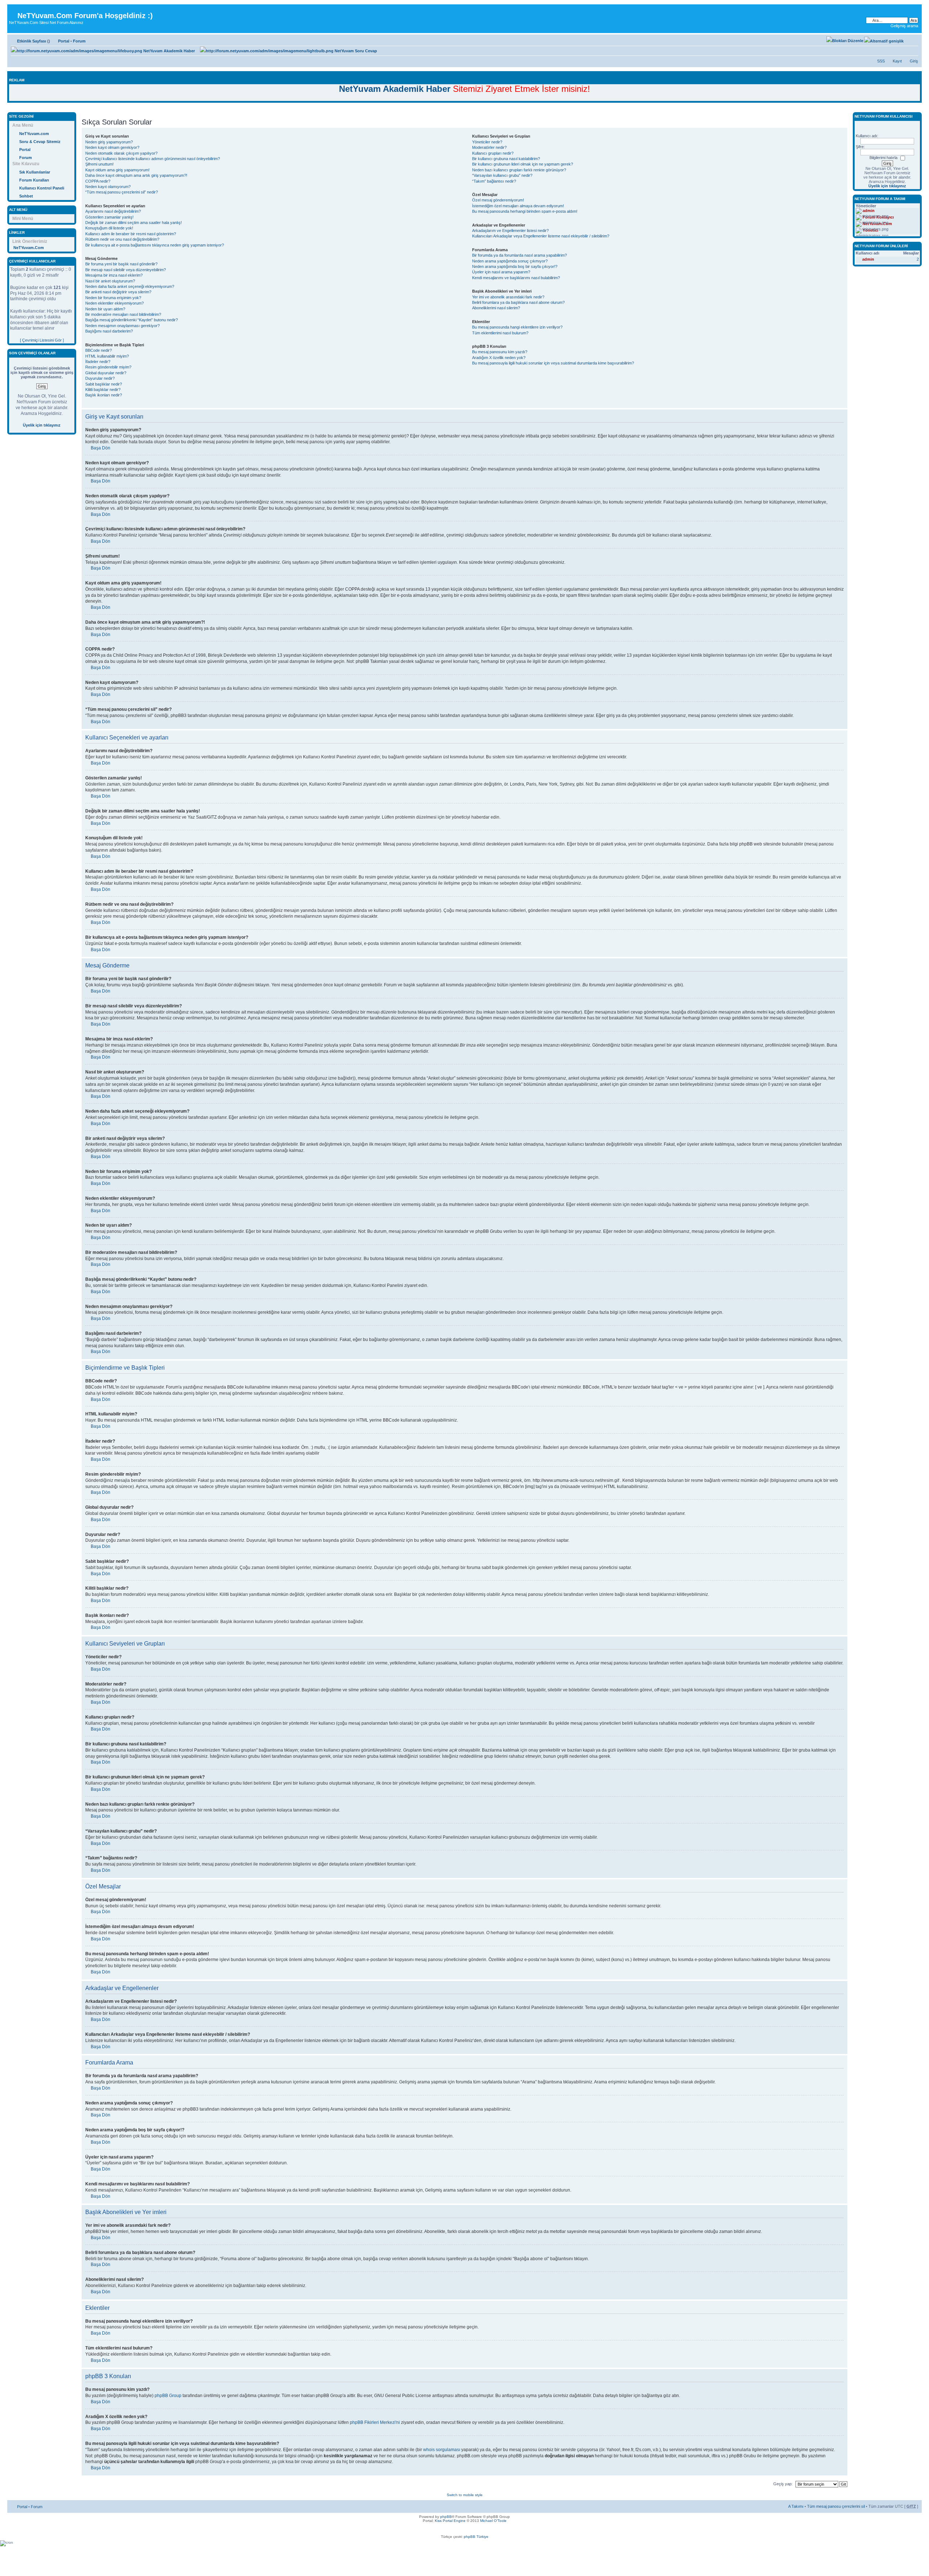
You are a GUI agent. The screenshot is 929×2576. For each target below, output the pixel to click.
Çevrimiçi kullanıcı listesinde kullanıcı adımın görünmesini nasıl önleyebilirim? (153, 159)
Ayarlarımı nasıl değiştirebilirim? (113, 211)
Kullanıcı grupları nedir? (493, 153)
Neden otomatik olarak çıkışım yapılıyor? (121, 153)
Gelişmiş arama (904, 26)
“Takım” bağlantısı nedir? (494, 181)
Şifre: (860, 147)
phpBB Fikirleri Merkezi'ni (375, 2422)
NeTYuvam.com (34, 134)
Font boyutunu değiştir (913, 40)
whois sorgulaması (442, 2450)
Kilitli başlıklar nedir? (103, 390)
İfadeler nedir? (98, 362)
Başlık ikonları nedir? (104, 395)
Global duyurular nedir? (106, 373)
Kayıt (897, 61)
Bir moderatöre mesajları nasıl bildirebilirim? (123, 314)
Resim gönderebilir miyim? (108, 367)
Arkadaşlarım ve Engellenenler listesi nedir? (510, 231)
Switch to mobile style (465, 2495)
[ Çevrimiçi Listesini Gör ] (42, 340)
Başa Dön (101, 448)
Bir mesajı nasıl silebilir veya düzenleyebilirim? (126, 270)
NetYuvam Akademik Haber (169, 51)
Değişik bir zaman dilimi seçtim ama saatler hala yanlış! (134, 223)
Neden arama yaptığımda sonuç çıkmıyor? (510, 261)
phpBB (446, 2517)
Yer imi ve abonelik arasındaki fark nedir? (508, 297)
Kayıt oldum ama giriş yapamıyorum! (117, 170)
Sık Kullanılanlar (35, 172)
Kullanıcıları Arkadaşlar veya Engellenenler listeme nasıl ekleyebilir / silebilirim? (541, 236)
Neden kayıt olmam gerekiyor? (112, 147)
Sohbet (26, 196)
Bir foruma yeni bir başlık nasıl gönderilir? (121, 264)
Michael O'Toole (493, 2521)
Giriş (914, 61)
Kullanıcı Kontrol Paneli (42, 188)
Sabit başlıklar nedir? (104, 384)
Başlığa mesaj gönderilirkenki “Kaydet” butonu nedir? (132, 320)
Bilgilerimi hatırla (883, 158)
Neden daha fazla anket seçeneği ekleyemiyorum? (130, 286)
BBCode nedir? (99, 350)
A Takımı (796, 2506)
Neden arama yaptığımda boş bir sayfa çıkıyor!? (515, 266)
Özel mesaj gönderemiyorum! (498, 200)
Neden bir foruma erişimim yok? (113, 298)
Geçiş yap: (783, 2484)
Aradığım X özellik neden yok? (499, 358)
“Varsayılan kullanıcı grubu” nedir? (502, 175)
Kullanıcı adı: (867, 136)
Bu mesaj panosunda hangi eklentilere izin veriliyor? (517, 327)
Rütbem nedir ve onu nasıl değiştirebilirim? (122, 239)
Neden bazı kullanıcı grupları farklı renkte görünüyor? (519, 170)
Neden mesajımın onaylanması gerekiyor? (122, 326)
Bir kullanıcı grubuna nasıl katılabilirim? (506, 159)
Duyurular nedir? (100, 378)
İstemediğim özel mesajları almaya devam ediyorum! (518, 206)
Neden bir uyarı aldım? (105, 309)
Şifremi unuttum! (99, 164)
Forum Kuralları (34, 180)
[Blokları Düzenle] (845, 41)
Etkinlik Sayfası (32, 41)
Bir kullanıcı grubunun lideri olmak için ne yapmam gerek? (523, 164)
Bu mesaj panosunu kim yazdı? (500, 352)
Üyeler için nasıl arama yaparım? (501, 272)
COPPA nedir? (98, 181)
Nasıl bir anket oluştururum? (110, 281)
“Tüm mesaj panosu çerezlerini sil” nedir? (122, 192)
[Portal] (13, 10)
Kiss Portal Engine (450, 2521)
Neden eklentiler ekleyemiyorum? (114, 303)
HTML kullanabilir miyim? (107, 356)
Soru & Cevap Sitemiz (40, 142)
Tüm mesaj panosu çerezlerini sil (836, 2506)
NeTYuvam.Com (29, 248)
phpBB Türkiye (476, 2537)
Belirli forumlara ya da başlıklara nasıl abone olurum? (518, 302)
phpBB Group (168, 2396)
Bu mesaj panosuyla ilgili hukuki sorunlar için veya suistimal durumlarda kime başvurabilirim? (553, 363)
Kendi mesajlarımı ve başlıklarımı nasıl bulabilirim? (516, 278)
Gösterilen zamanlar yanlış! (109, 217)
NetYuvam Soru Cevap (355, 51)
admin (868, 259)
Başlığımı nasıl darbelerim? (109, 331)
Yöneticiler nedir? (487, 142)
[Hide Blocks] (9, 108)
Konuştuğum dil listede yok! (109, 228)
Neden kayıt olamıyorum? (108, 187)
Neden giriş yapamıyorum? (109, 142)
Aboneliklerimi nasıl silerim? (496, 308)
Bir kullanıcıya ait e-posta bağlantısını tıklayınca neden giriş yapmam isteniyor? (155, 245)
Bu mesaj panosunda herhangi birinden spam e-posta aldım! (525, 211)
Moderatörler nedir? (489, 147)
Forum (79, 41)
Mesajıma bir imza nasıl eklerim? (114, 275)
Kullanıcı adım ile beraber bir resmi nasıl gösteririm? (131, 234)
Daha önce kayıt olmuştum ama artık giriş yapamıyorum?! (136, 175)
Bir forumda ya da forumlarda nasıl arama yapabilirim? (519, 255)
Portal (64, 41)
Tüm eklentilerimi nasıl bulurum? (500, 333)
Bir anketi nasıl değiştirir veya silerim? (118, 292)
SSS (881, 61)
